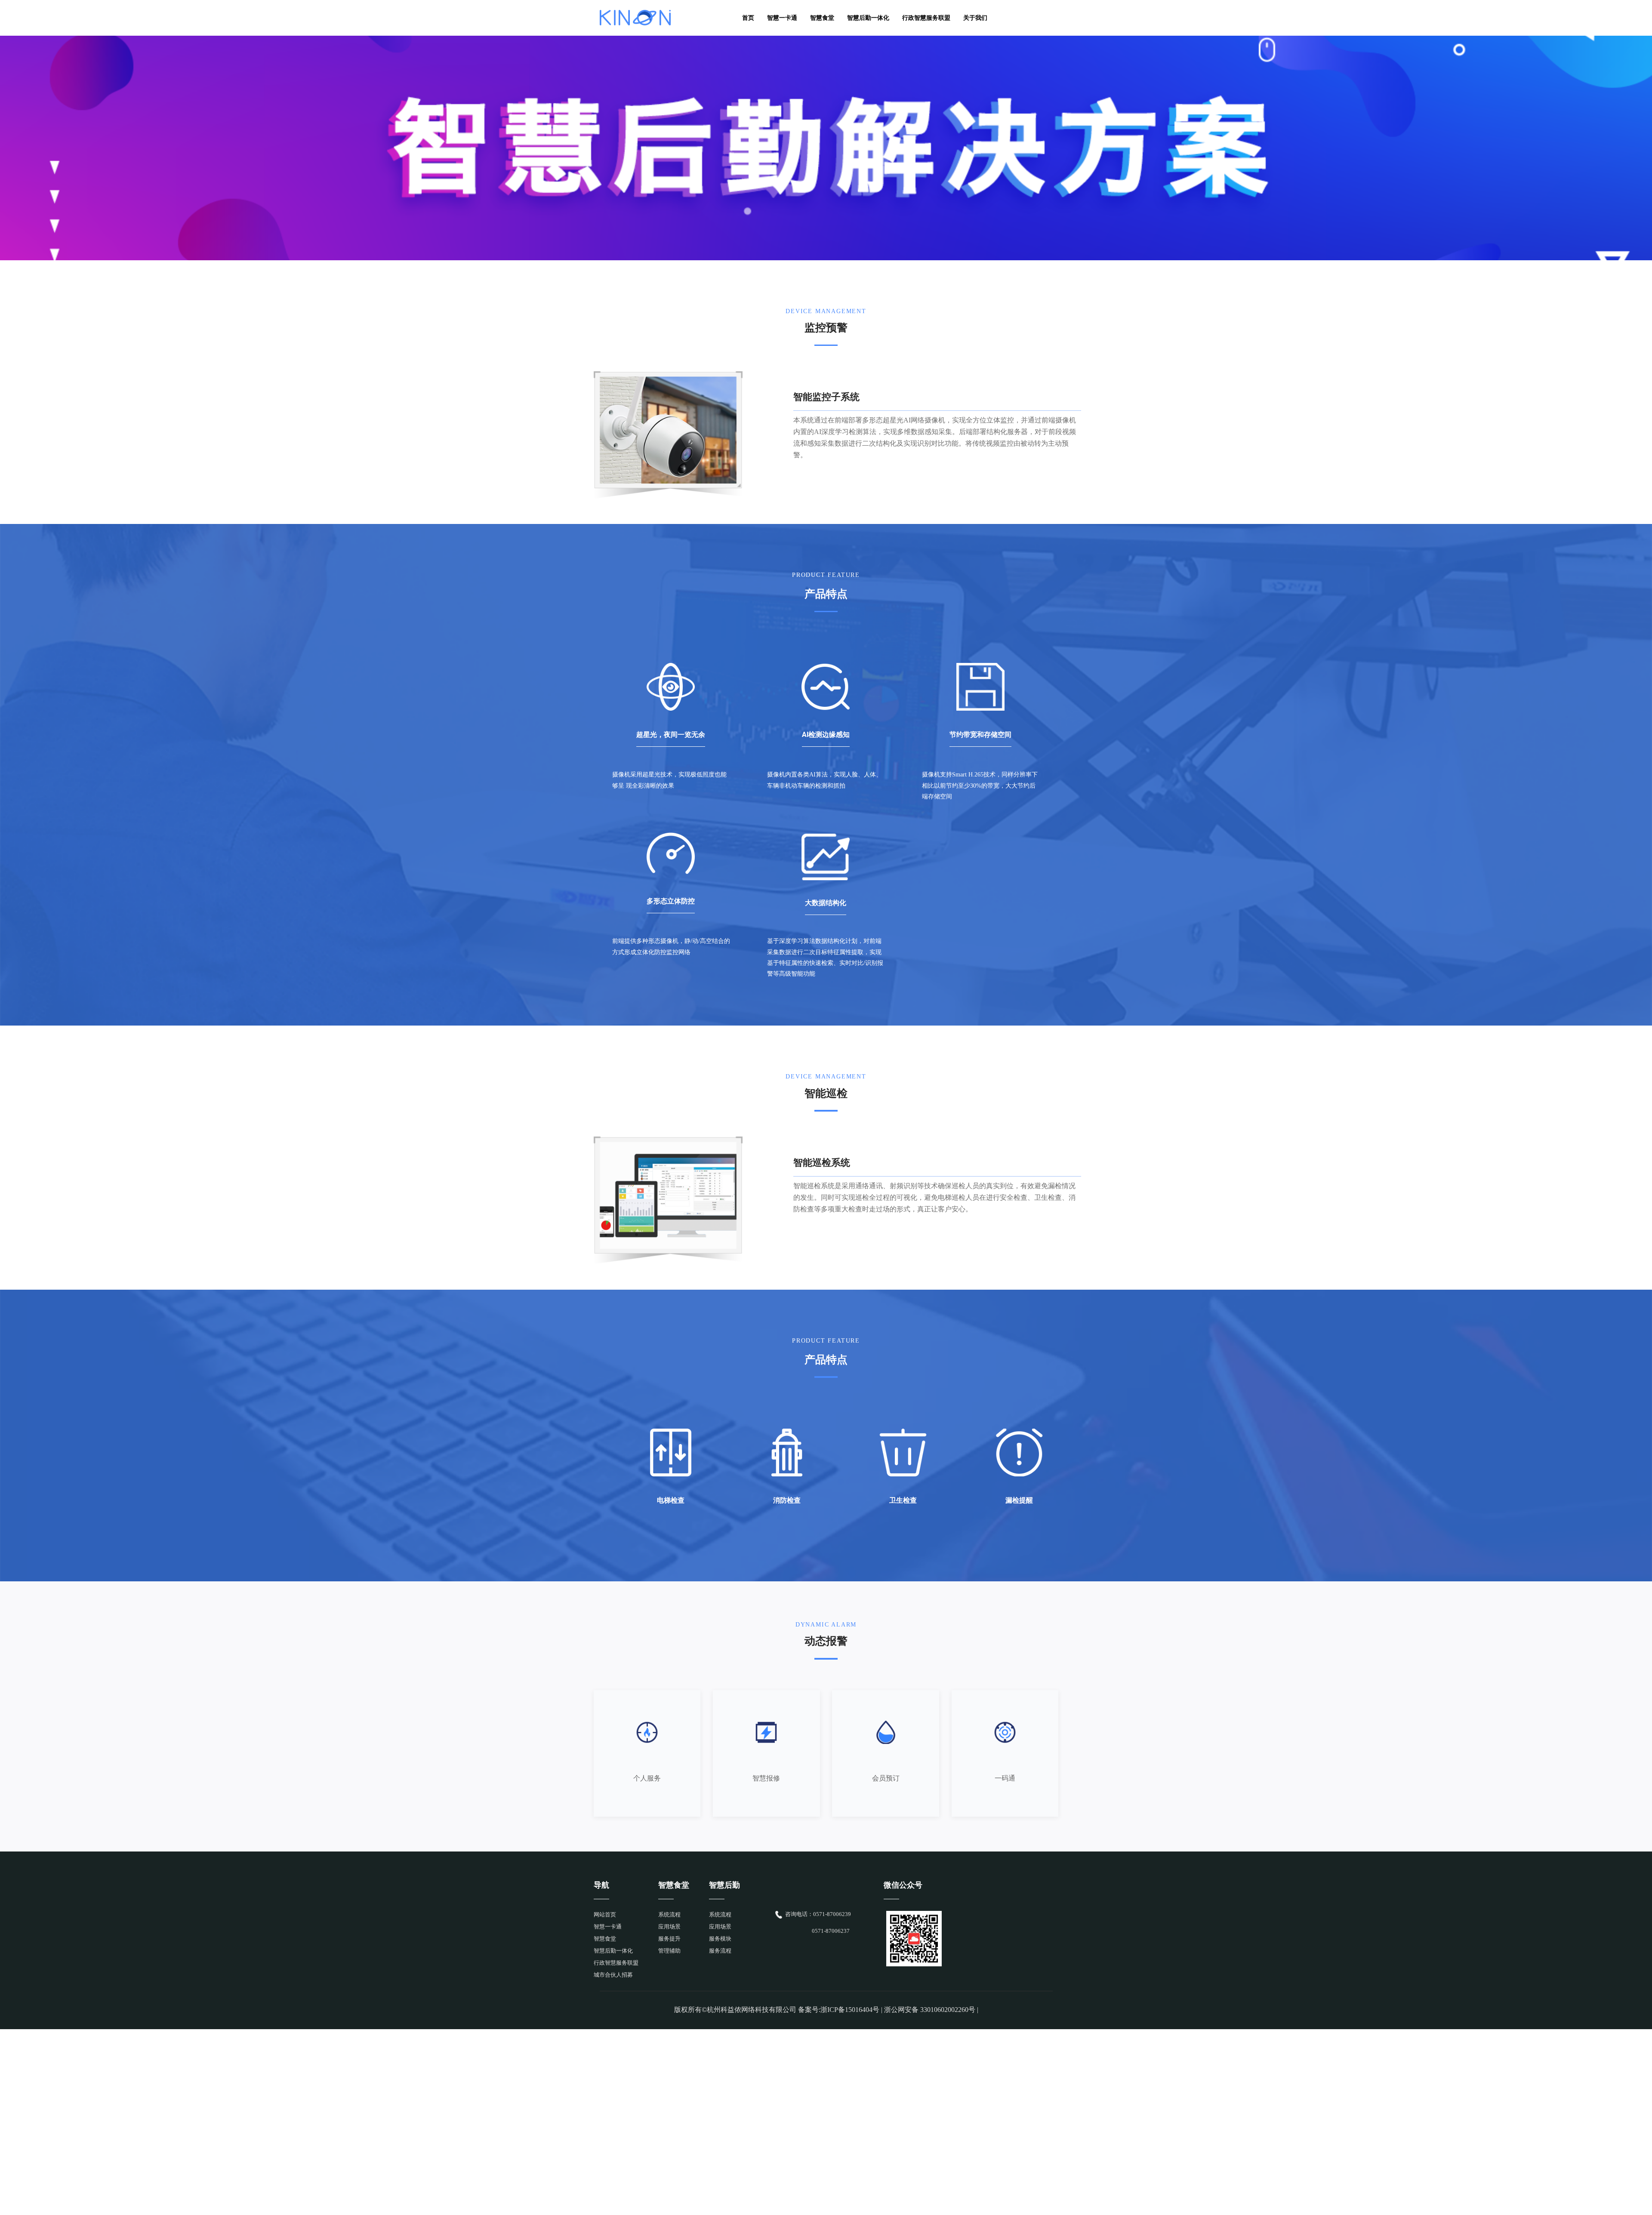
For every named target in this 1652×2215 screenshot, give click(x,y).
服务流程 (720, 1951)
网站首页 (605, 1915)
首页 (748, 18)
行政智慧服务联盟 (926, 18)
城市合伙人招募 (613, 1975)
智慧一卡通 (782, 18)
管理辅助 (669, 1951)
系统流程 (669, 1915)
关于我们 (975, 18)
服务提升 (669, 1939)
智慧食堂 (822, 18)
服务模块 (720, 1939)
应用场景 (669, 1927)
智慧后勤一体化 (868, 18)
